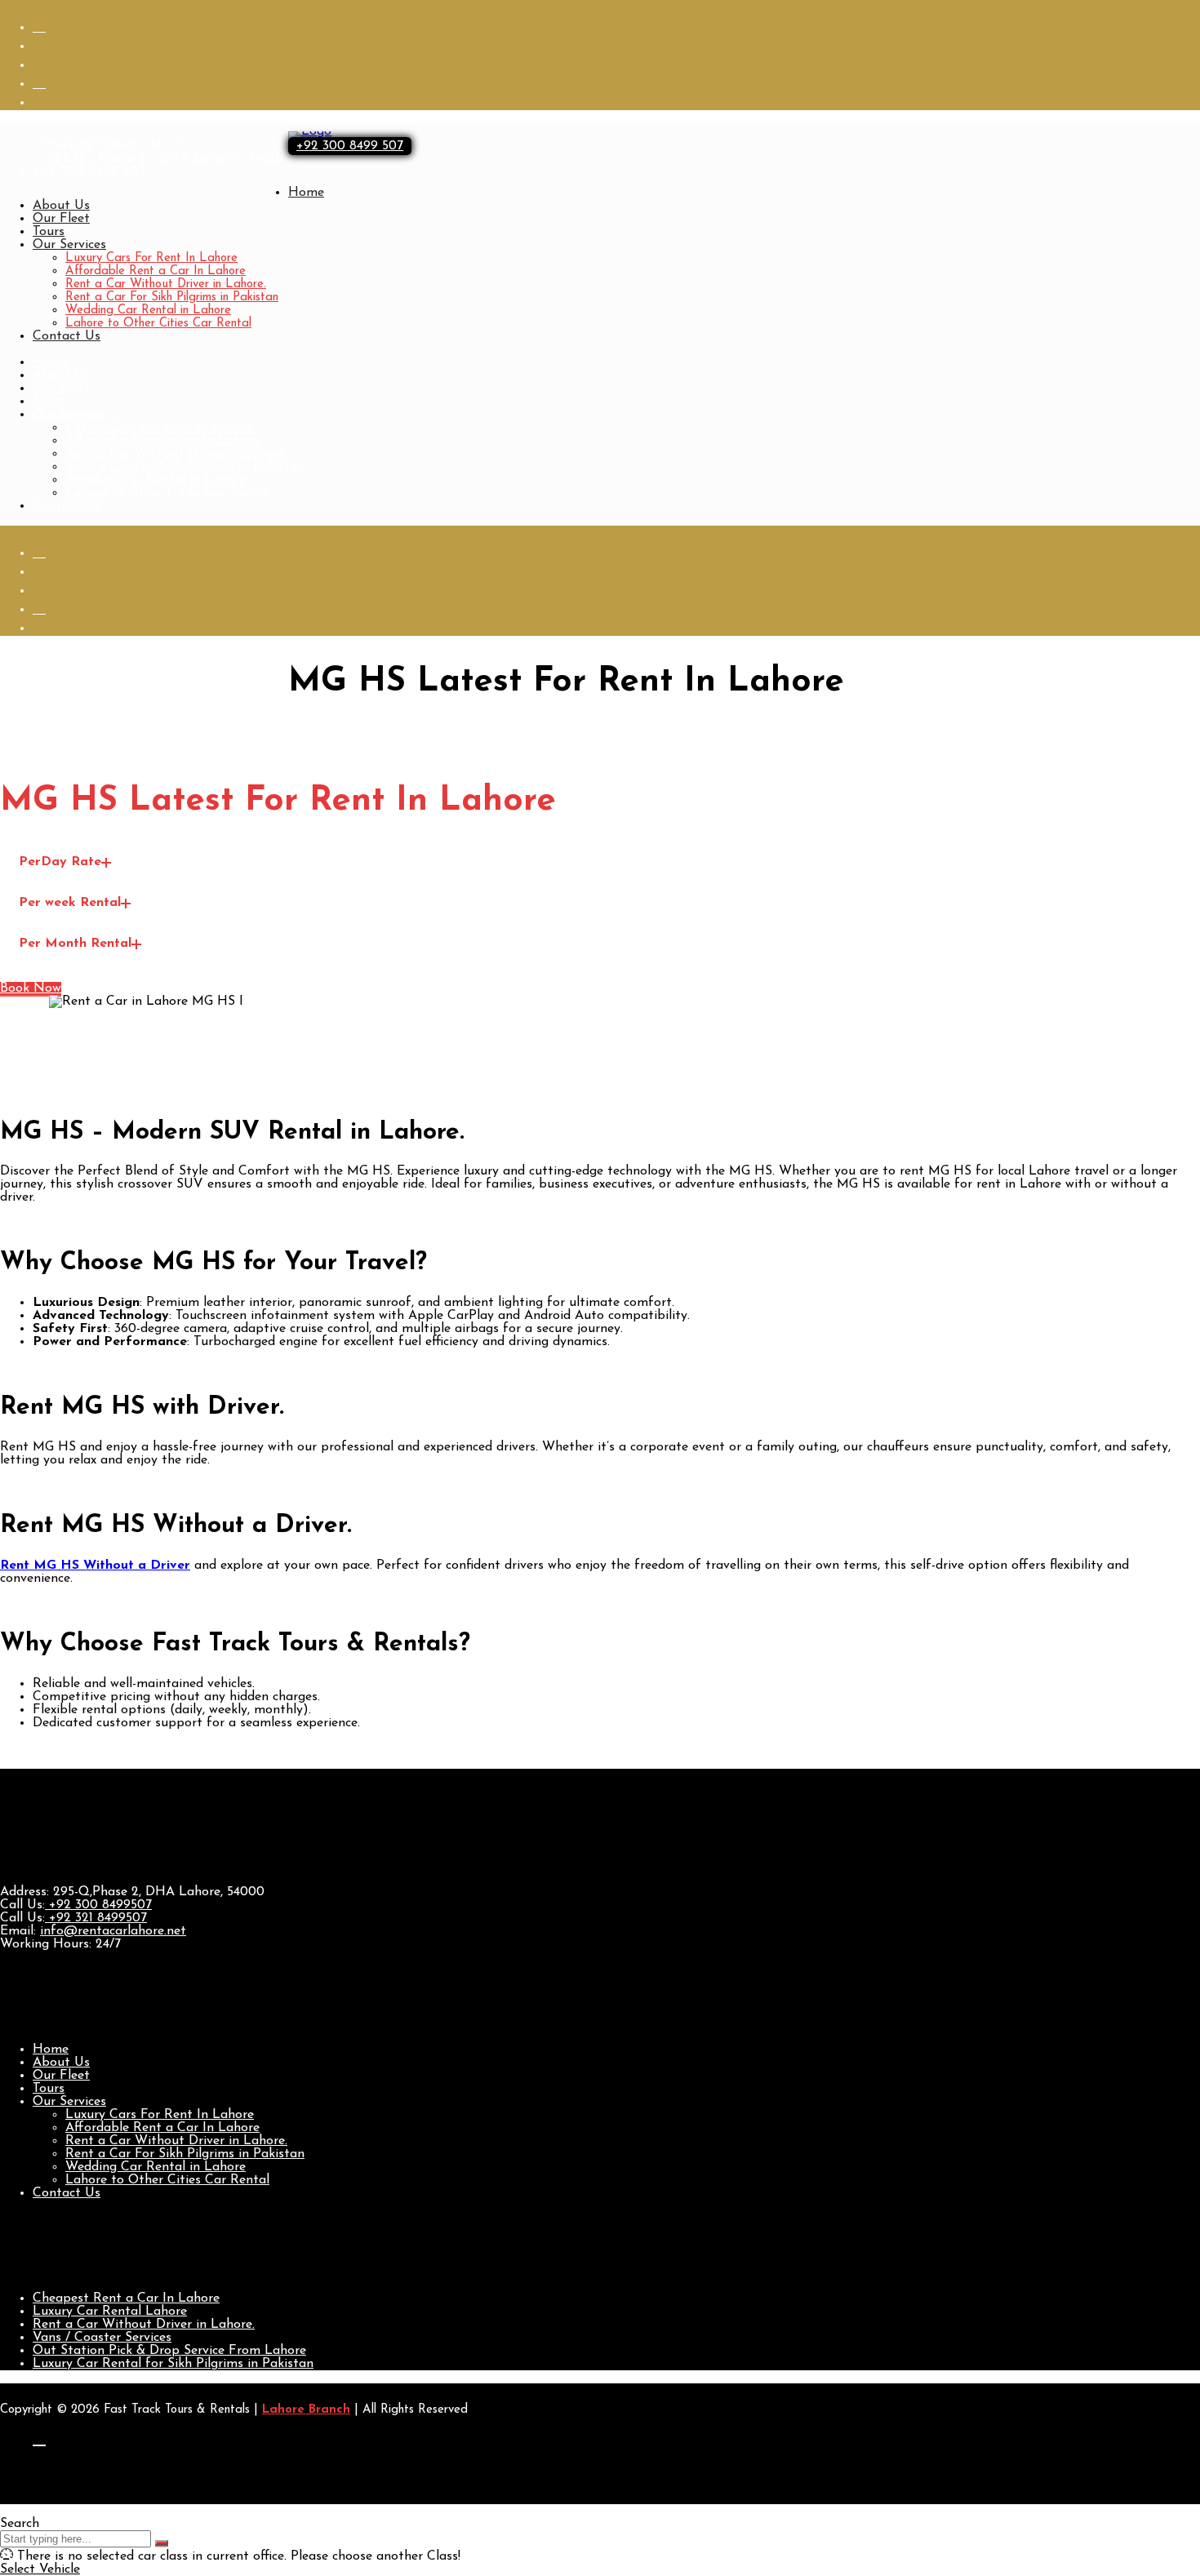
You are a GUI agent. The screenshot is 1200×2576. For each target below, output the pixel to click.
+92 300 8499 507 (89, 172)
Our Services (69, 245)
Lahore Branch (306, 2410)
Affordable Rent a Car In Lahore (156, 271)
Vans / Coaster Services (102, 2338)
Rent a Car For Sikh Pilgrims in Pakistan (172, 298)
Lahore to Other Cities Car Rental (158, 324)
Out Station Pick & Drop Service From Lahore (169, 2351)
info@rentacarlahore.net (113, 1931)
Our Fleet (61, 219)
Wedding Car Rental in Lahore (148, 311)
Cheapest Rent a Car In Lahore (126, 2298)
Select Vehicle (40, 2569)
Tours (49, 232)
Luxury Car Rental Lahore (110, 2312)
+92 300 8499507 (98, 1905)
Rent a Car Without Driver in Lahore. (166, 284)
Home (306, 193)
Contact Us (67, 336)
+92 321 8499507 (96, 1918)
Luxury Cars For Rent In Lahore (151, 258)
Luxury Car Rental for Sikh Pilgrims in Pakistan (173, 2364)
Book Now (31, 988)
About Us (61, 206)
